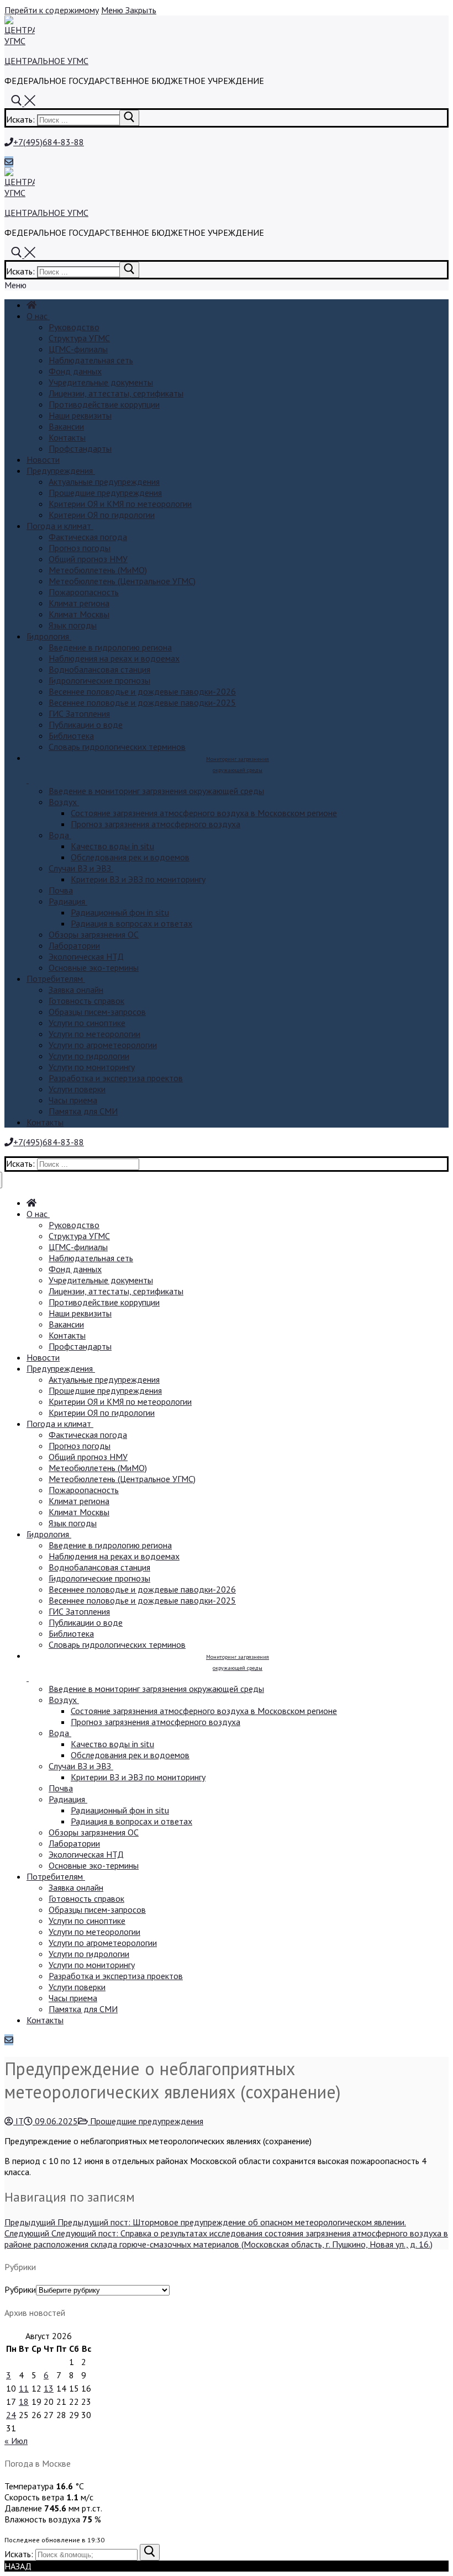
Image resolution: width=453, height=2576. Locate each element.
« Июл (16, 2441)
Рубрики (20, 2289)
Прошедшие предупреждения (146, 2121)
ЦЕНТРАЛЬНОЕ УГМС (46, 61)
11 (24, 2388)
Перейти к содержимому (52, 10)
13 (49, 2388)
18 (24, 2402)
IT (19, 2121)
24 (11, 2415)
